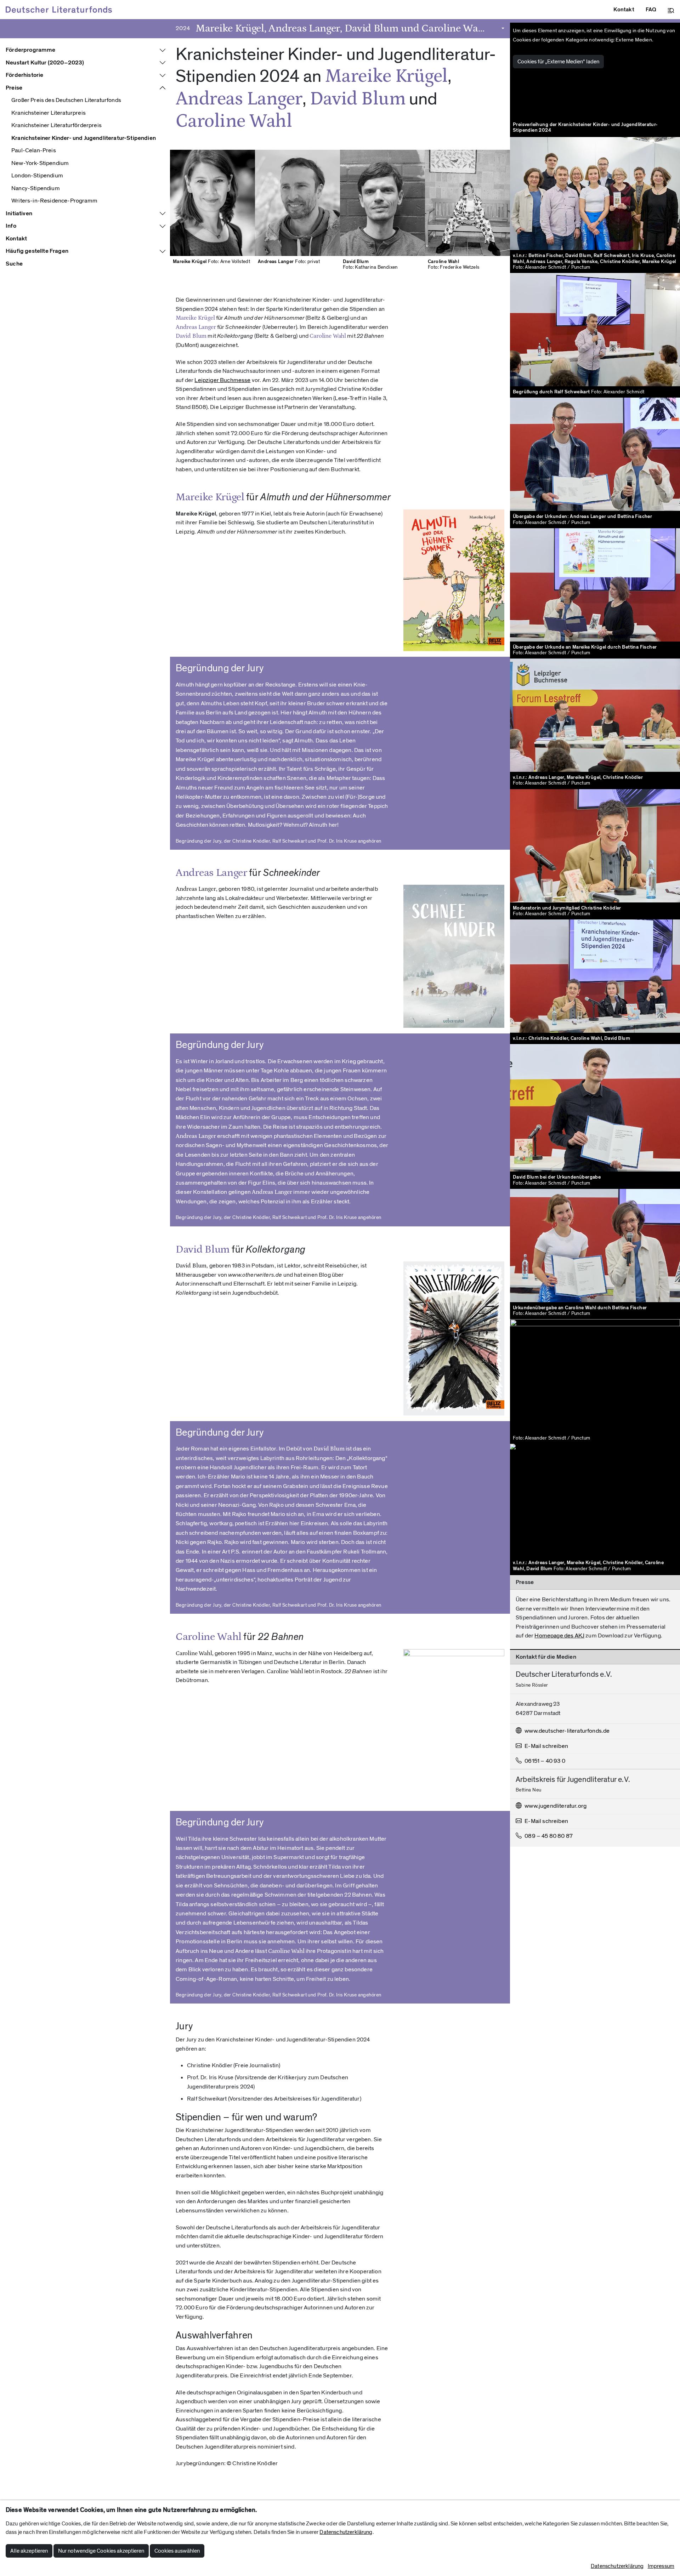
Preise (14, 88)
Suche (14, 264)
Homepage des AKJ (559, 1636)
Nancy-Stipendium (36, 188)
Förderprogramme (31, 50)
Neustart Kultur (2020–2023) (45, 63)
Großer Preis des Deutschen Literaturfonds (66, 100)
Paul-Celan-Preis (34, 150)
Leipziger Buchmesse (222, 380)
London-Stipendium (37, 176)
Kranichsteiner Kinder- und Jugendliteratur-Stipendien (84, 138)
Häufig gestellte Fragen (37, 251)
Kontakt (16, 239)
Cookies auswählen (177, 2551)
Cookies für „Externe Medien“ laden (558, 62)
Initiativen (19, 213)
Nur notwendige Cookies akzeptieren (101, 2551)
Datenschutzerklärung (346, 2532)
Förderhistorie (24, 75)
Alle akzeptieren (29, 2551)
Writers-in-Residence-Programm (54, 201)
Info (11, 226)
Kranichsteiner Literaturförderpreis (56, 125)
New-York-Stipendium (40, 163)
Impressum (661, 2566)
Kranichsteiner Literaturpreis (49, 113)
